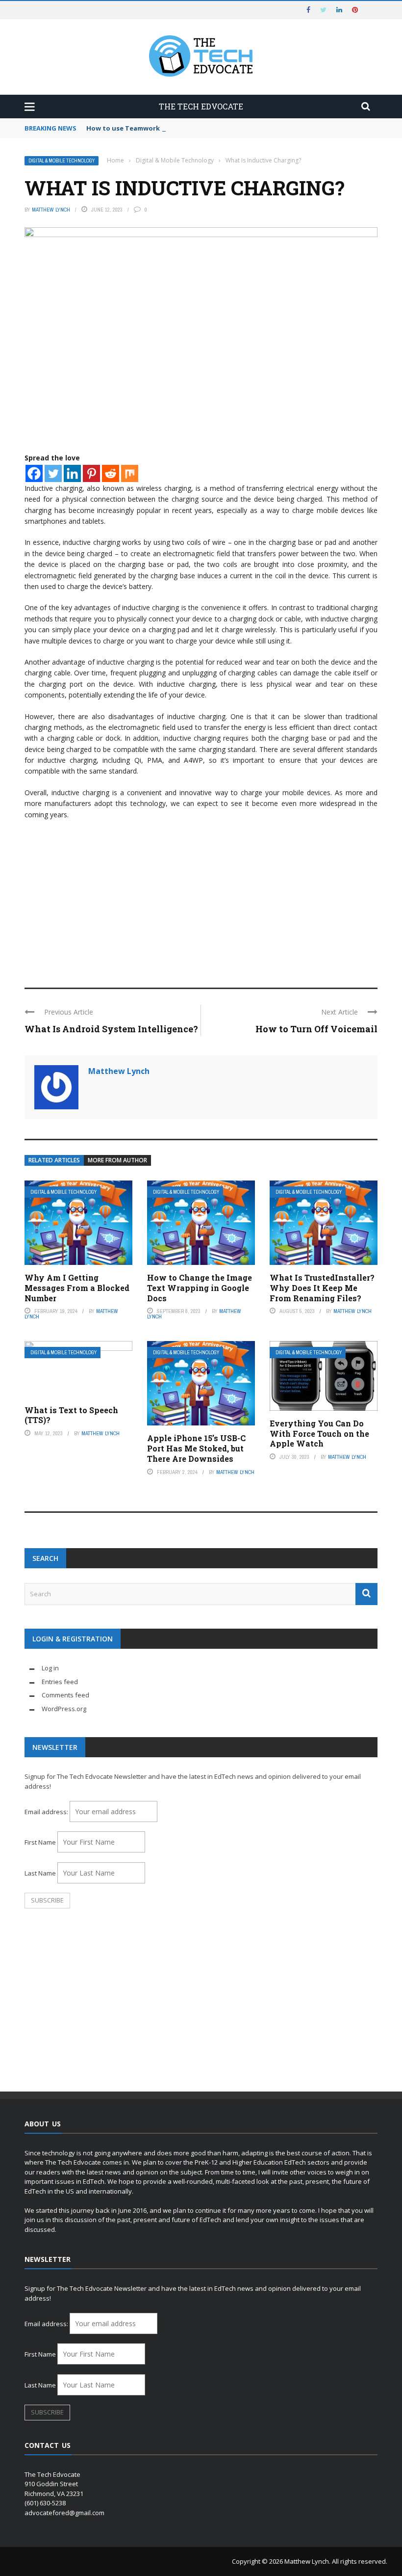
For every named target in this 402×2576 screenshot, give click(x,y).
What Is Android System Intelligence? (111, 1029)
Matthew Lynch (51, 210)
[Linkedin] (72, 473)
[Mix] (130, 473)
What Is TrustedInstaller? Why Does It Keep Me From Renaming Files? (322, 1288)
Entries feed (60, 1682)
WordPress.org (64, 1709)
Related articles (54, 1160)
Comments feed (65, 1695)
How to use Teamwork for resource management (167, 128)
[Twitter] (53, 473)
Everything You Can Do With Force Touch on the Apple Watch (319, 1434)
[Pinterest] (91, 473)
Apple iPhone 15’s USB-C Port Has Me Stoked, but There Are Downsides (196, 1448)
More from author (117, 1160)
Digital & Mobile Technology (62, 161)
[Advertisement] (201, 899)
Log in (50, 1668)
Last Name (40, 1873)
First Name (40, 1842)
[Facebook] (34, 473)
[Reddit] (111, 473)
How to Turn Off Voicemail (316, 1029)
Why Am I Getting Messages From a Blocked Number (77, 1288)
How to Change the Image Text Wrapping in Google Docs (200, 1288)
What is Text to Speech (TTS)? (71, 1415)
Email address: (47, 1812)
